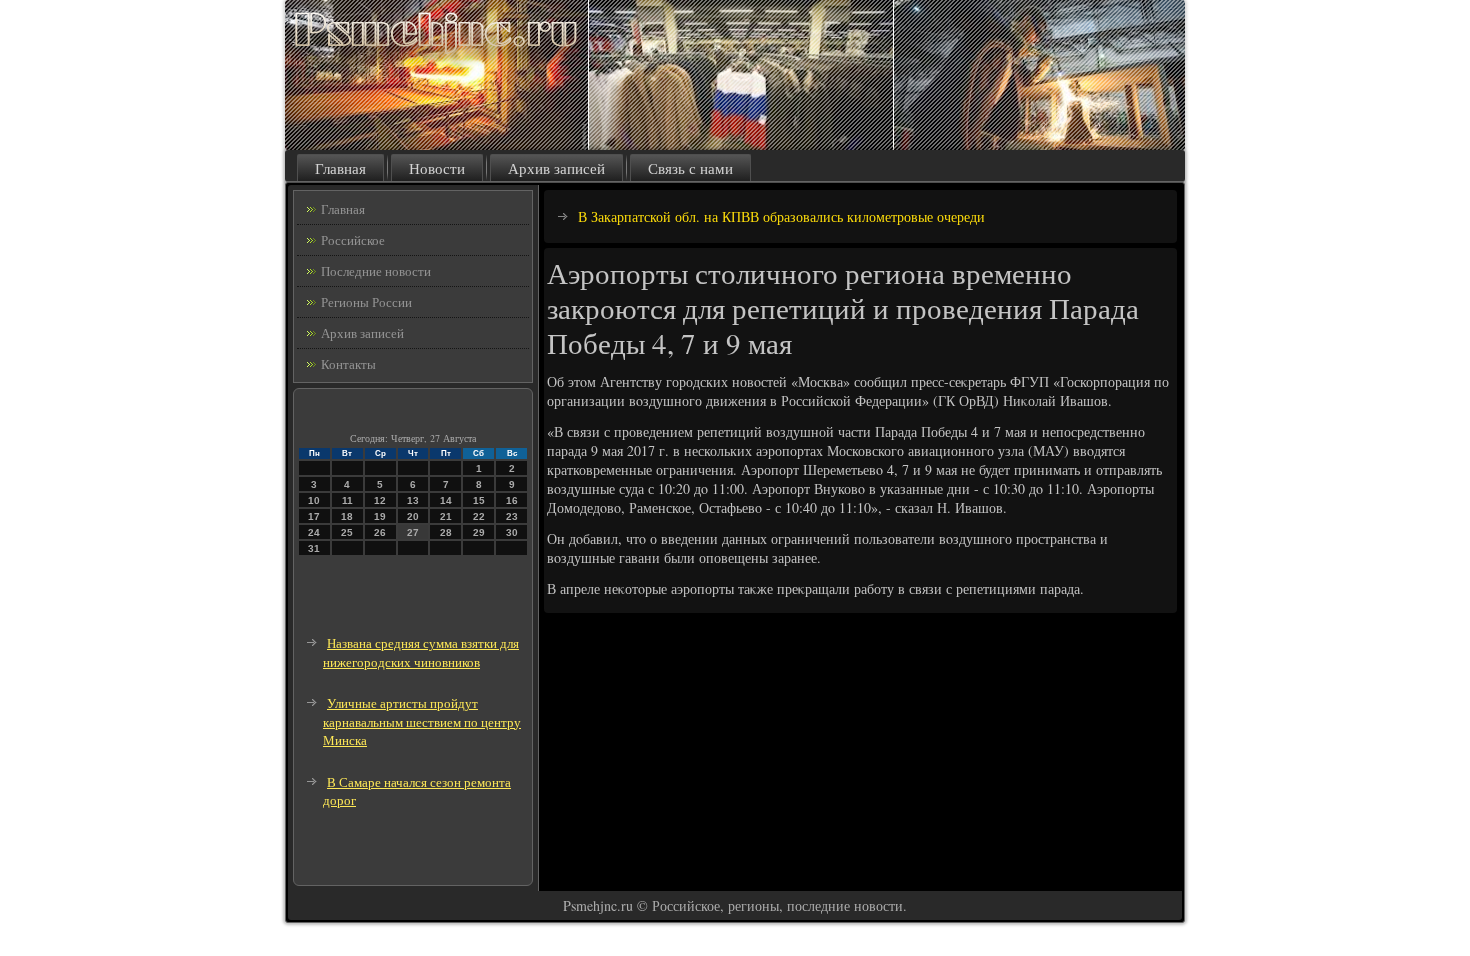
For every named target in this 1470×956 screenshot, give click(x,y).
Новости (437, 168)
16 (512, 500)
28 (446, 532)
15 (479, 500)
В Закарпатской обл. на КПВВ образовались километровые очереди (781, 216)
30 (512, 532)
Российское (353, 240)
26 (380, 532)
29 (479, 532)
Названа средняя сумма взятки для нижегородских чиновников (421, 652)
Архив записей (556, 168)
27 (413, 532)
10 (314, 500)
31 (314, 548)
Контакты (348, 364)
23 (512, 516)
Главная (340, 168)
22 (479, 516)
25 (347, 532)
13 (413, 500)
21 (446, 516)
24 (314, 532)
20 (413, 516)
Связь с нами (690, 168)
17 (314, 516)
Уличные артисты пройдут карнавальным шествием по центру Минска (422, 721)
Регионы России (366, 302)
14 (446, 500)
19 (380, 516)
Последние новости (376, 271)
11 (347, 500)
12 (380, 500)
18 (347, 516)
